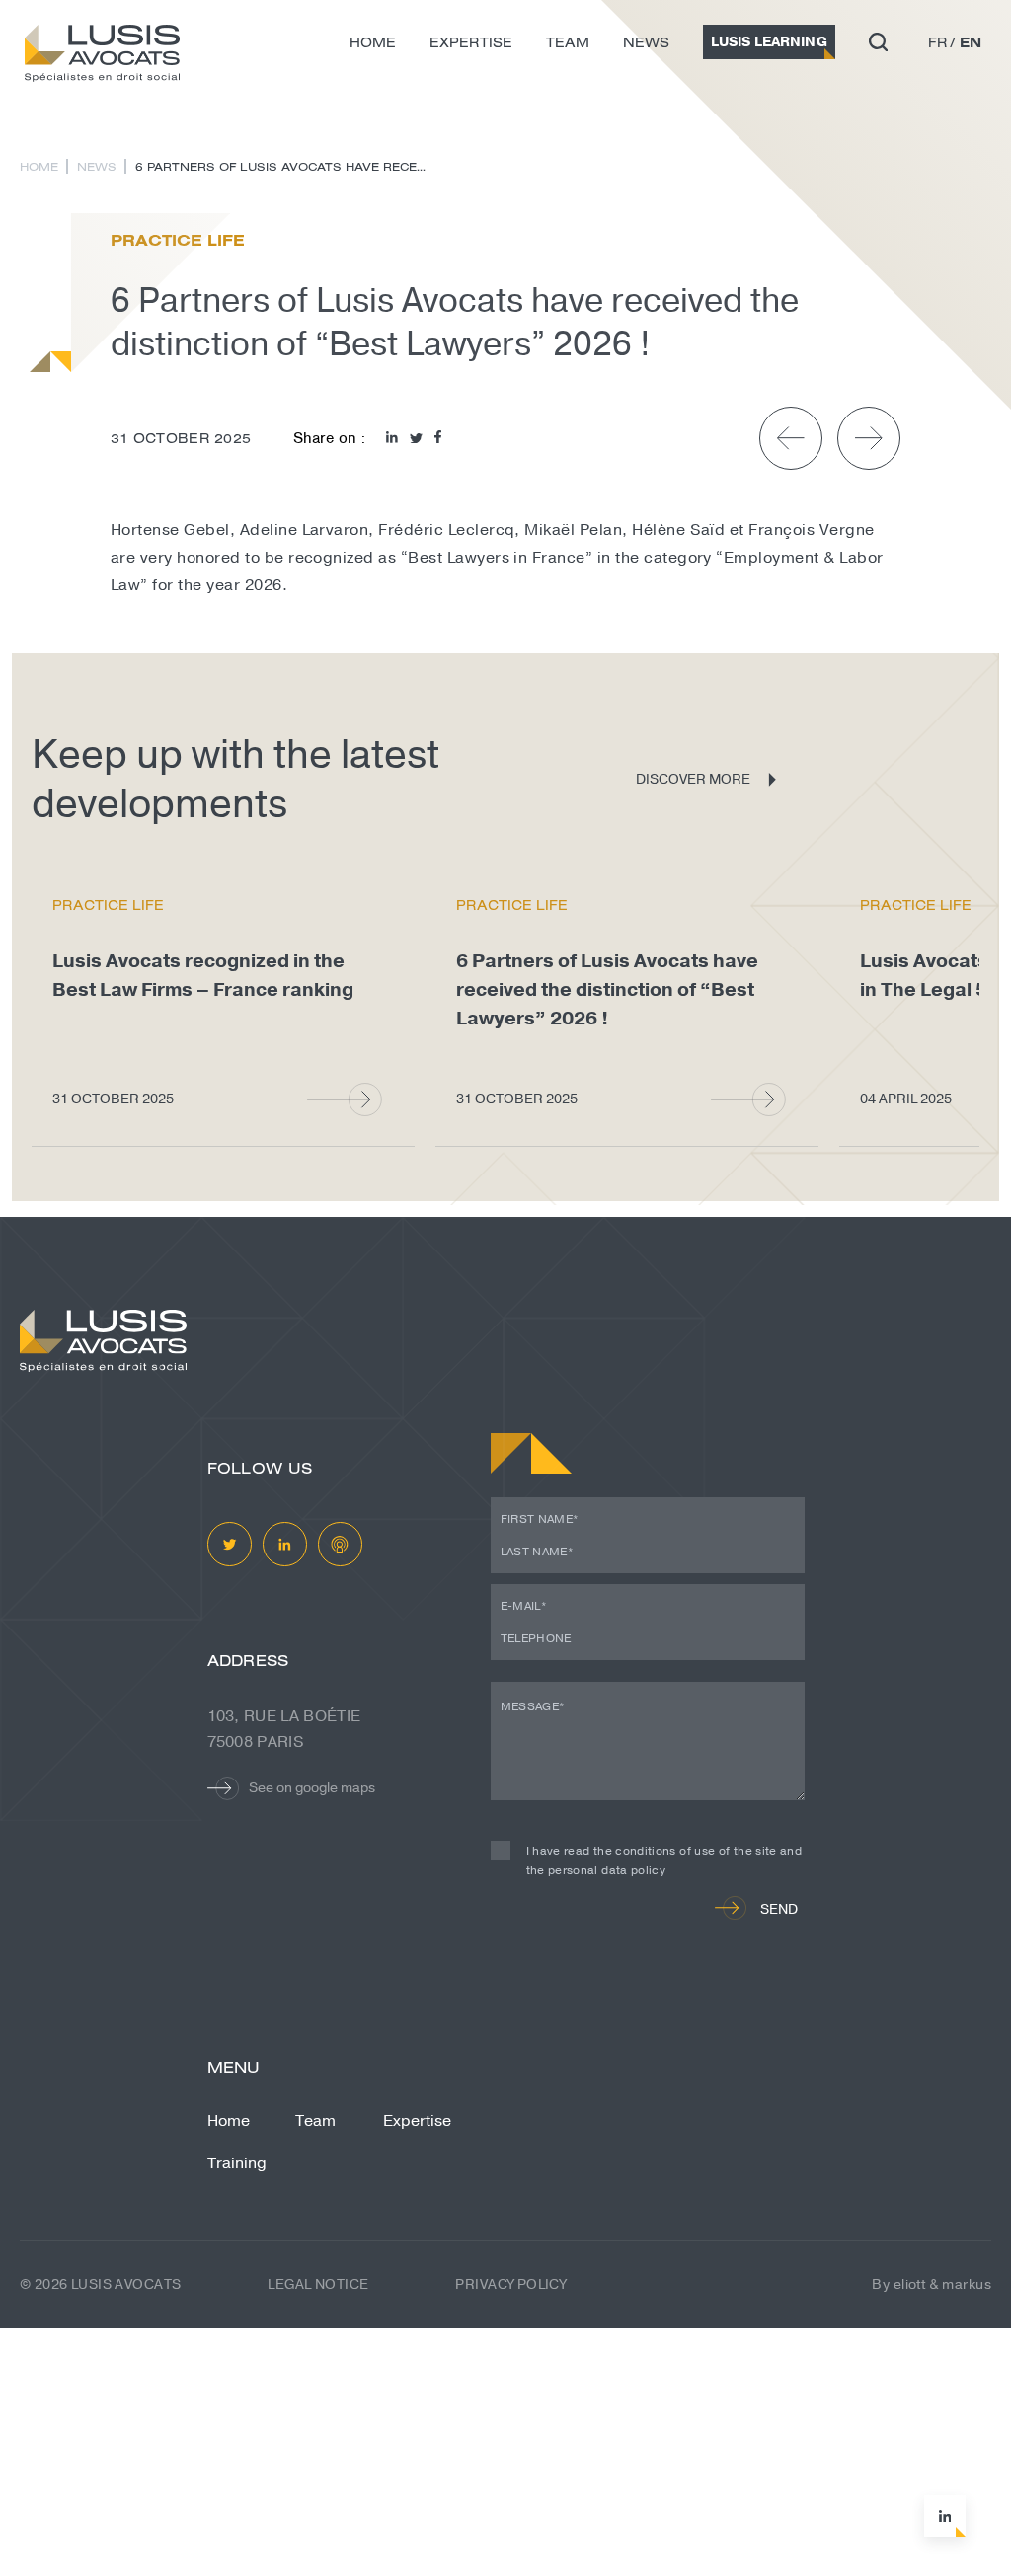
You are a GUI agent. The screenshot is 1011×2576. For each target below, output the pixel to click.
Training (237, 2163)
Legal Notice (318, 2284)
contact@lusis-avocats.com (311, 2478)
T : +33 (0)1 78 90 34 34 (296, 2524)
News (646, 42)
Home (373, 42)
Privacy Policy (510, 2284)
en (971, 42)
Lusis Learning (769, 42)
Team (568, 42)
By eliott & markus (932, 2284)
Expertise (471, 42)
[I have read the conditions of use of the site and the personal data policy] (508, 1871)
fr (938, 42)
